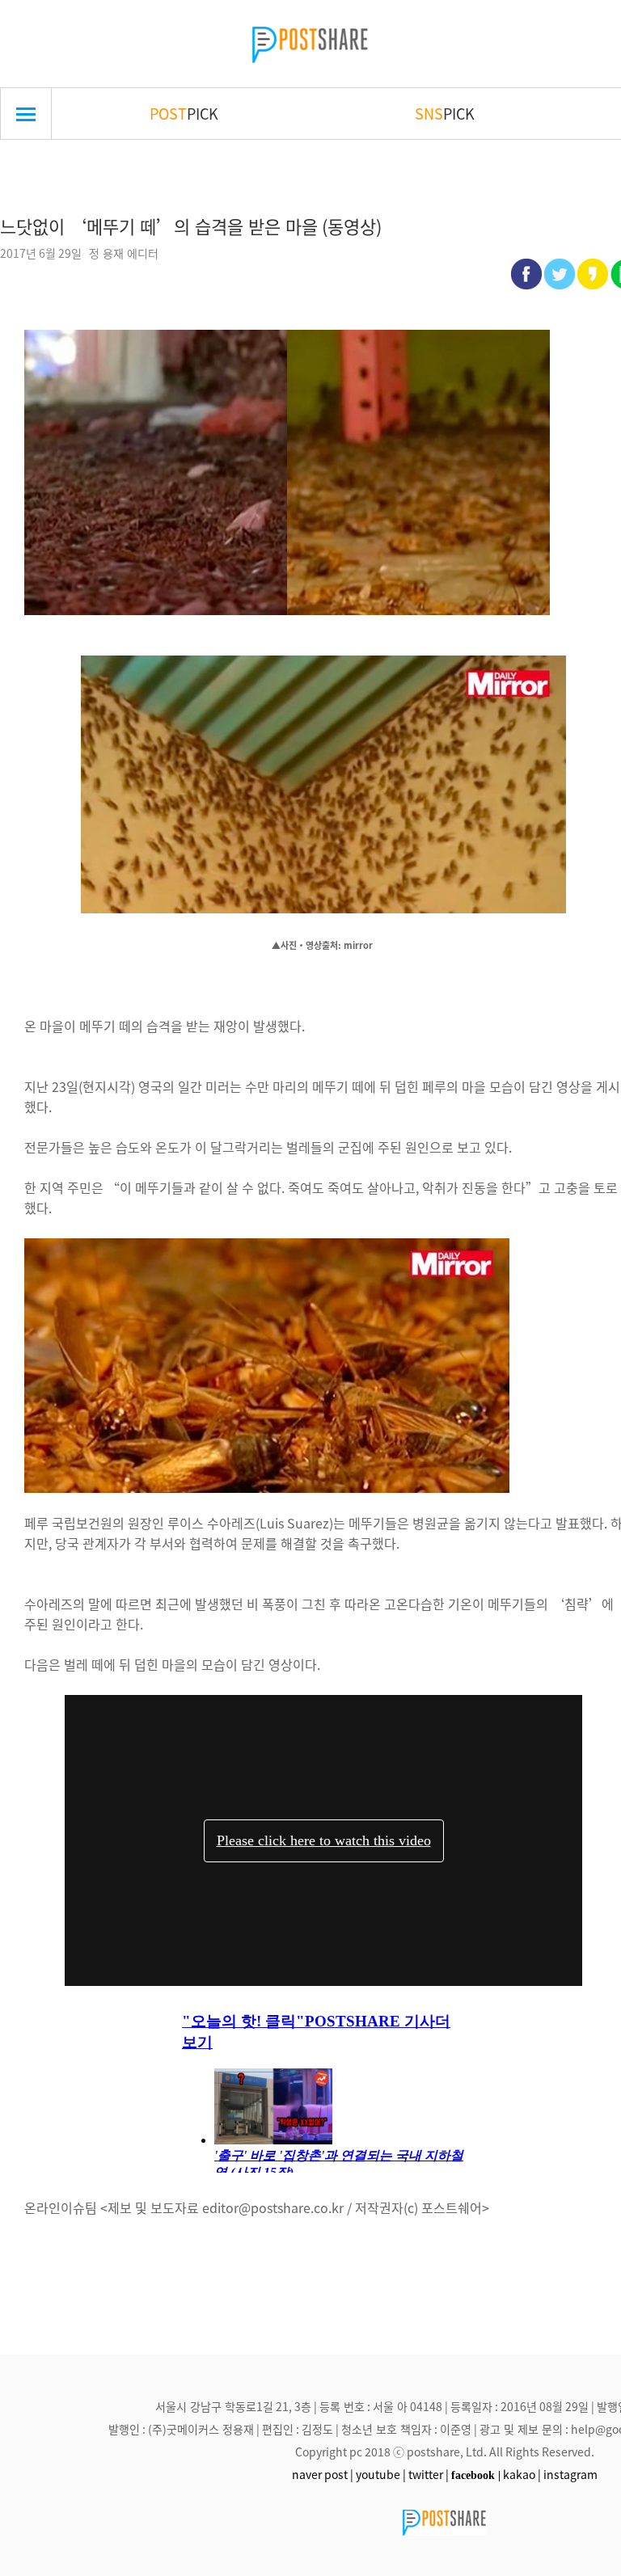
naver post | (323, 2474)
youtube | (381, 2474)
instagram (570, 2474)
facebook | (476, 2475)
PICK (184, 113)
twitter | (429, 2474)
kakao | (522, 2474)
